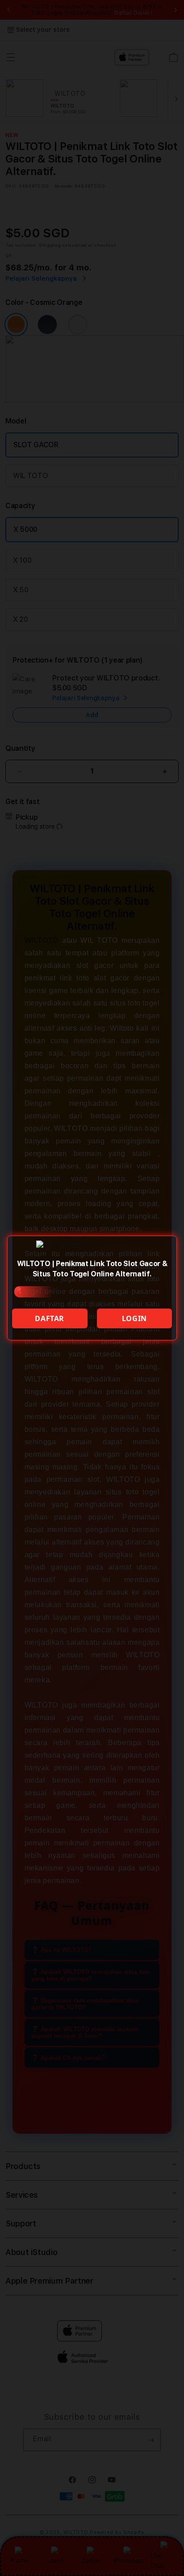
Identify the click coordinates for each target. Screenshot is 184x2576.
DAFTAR (50, 1318)
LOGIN (134, 1318)
